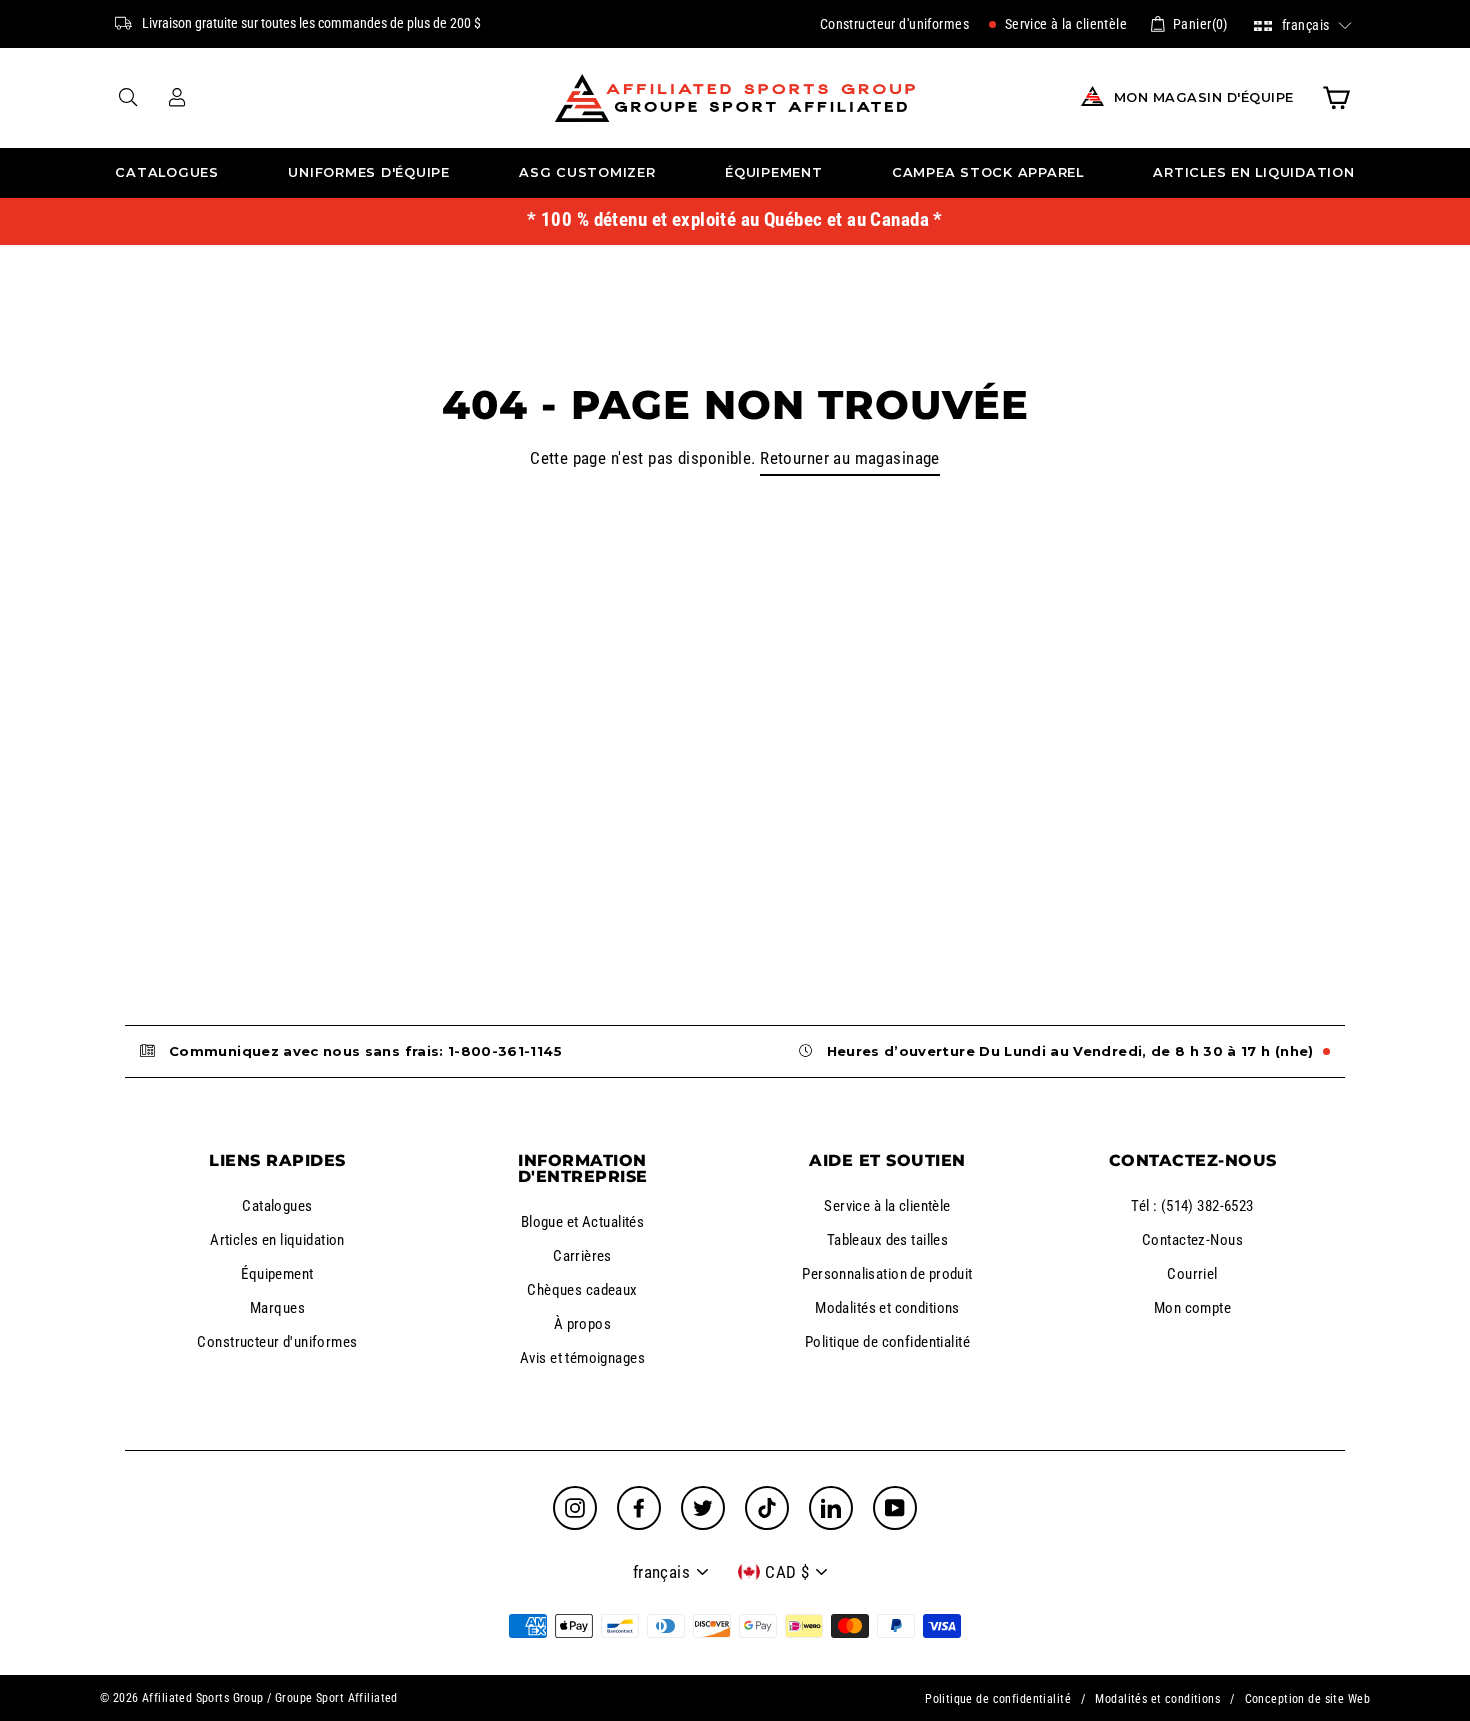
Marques (277, 1308)
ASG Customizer (587, 172)
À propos (582, 1324)
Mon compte (1192, 1308)
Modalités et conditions (887, 1308)
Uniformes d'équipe (369, 172)
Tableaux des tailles (888, 1240)
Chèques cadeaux (582, 1290)
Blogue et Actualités (583, 1222)
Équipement (774, 172)
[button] (1303, 23)
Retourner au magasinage (850, 458)
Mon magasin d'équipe (1204, 97)
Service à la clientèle (1064, 24)
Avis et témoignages (582, 1358)
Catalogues (167, 172)
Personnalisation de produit (887, 1274)
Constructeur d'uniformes (894, 24)
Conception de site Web (1307, 1699)
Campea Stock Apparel (988, 172)
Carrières (582, 1256)
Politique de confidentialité (887, 1342)
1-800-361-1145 (505, 1051)
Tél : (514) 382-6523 (1192, 1206)
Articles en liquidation (1253, 172)
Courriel (1192, 1274)
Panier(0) (1200, 24)
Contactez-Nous (1192, 1240)
